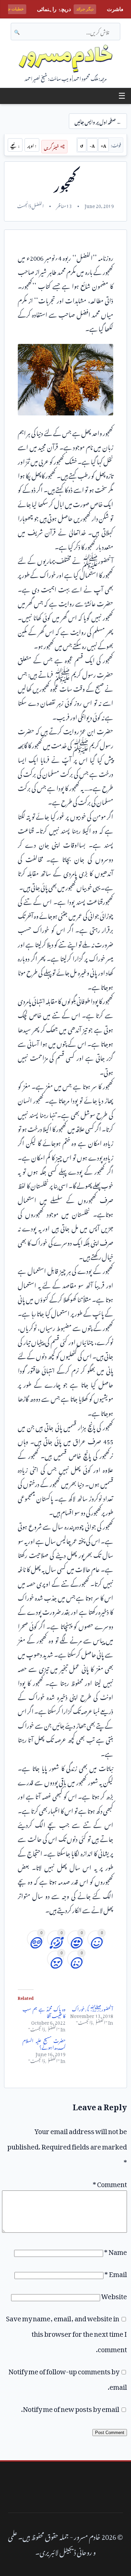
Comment (110, 2183)
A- (92, 145)
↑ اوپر (32, 145)
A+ (103, 145)
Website (114, 2295)
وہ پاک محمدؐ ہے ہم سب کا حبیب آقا (44, 2011)
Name (116, 2251)
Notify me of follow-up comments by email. (68, 2378)
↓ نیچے (15, 145)
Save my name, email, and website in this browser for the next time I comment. (67, 2332)
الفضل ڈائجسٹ (30, 205)
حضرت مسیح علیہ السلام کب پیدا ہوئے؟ (44, 2043)
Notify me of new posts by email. (70, 2408)
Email (116, 2273)
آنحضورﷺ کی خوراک (93, 2008)
